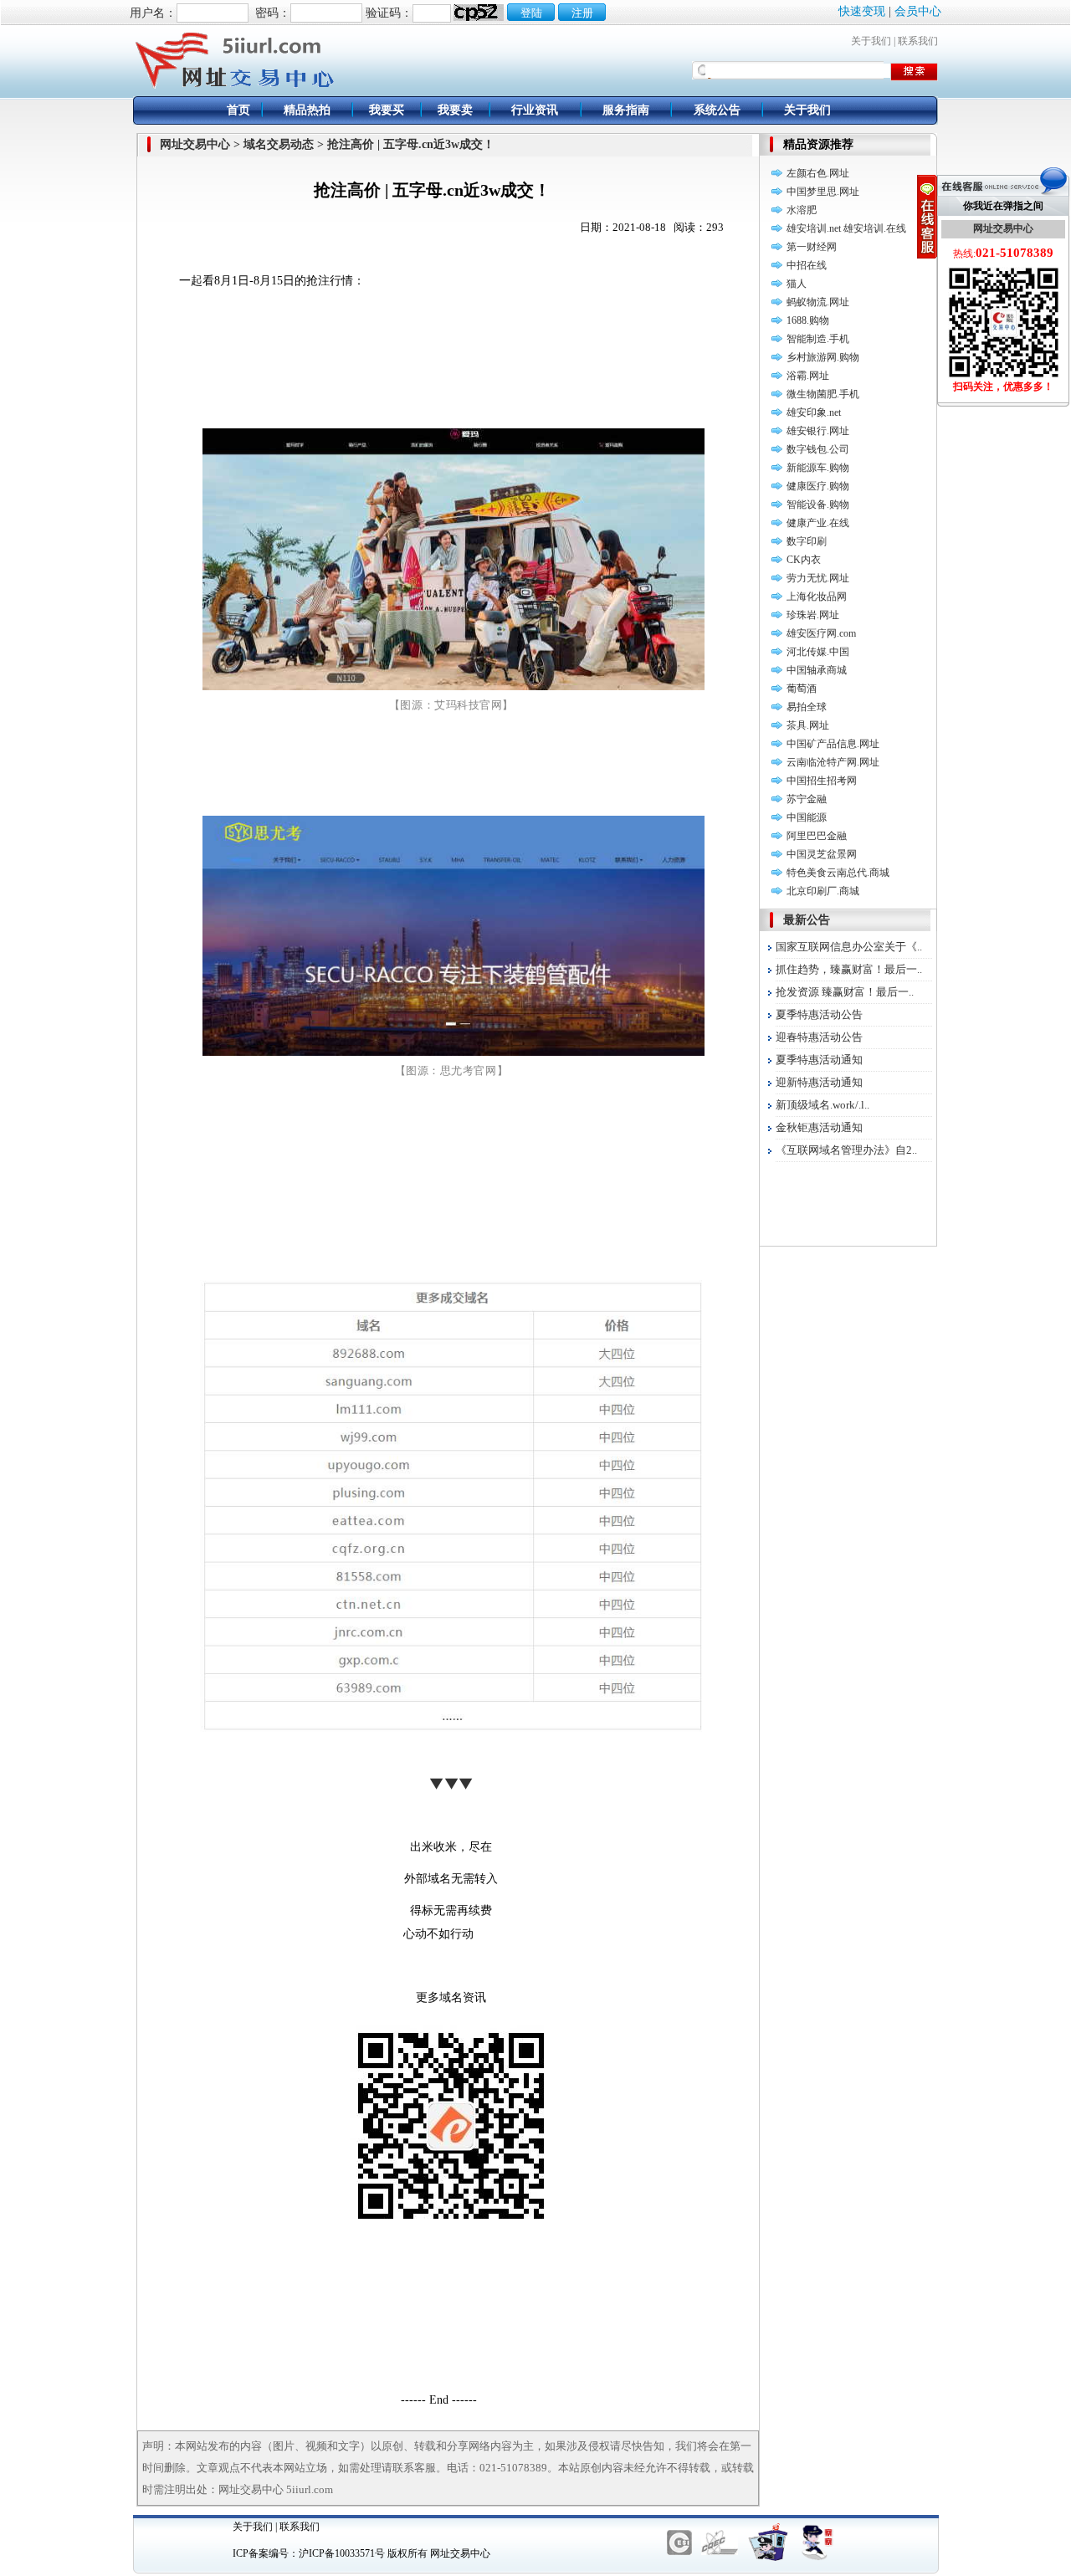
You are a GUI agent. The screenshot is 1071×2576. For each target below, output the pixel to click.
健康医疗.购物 (818, 486)
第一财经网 (812, 247)
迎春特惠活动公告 (819, 1037)
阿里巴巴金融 (817, 836)
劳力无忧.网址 (818, 578)
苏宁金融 (807, 799)
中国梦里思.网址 (823, 192)
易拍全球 (807, 707)
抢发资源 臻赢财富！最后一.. (845, 992)
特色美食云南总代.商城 (838, 873)
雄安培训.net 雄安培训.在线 (846, 228)
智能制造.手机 (818, 339)
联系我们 (918, 41)
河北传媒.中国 (818, 652)
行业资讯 (535, 110)
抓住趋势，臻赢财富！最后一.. (849, 969)
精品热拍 (307, 110)
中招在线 (807, 265)
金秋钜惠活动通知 (819, 1127)
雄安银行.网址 (818, 431)
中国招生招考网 (822, 781)
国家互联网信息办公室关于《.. (849, 947)
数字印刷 (807, 541)
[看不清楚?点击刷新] (479, 13)
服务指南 (626, 110)
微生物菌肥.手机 (823, 394)
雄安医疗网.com (821, 633)
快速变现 (862, 11)
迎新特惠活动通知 (819, 1082)
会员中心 (918, 11)
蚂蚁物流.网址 (818, 302)
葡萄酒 (802, 689)
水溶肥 (802, 210)
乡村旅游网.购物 (823, 357)
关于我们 (871, 41)
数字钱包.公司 (818, 449)
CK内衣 (804, 560)
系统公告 (717, 110)
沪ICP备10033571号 (342, 2553)
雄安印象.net (814, 412)
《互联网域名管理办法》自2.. (846, 1150)
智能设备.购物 (818, 504)
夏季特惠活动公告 (819, 1014)
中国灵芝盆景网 (822, 854)
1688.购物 (808, 320)
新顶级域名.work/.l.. (822, 1105)
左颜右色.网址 (818, 173)
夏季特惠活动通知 (819, 1060)
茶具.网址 (808, 725)
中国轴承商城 (817, 670)
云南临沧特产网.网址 (833, 762)
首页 (238, 110)
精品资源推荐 (818, 144)
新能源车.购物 (818, 468)
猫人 (797, 284)
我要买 (387, 110)
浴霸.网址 (808, 376)
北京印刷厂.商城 (823, 891)
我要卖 (455, 110)
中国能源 (807, 817)
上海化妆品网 (817, 597)
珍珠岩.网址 (813, 615)
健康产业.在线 (818, 523)
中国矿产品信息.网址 (833, 744)
